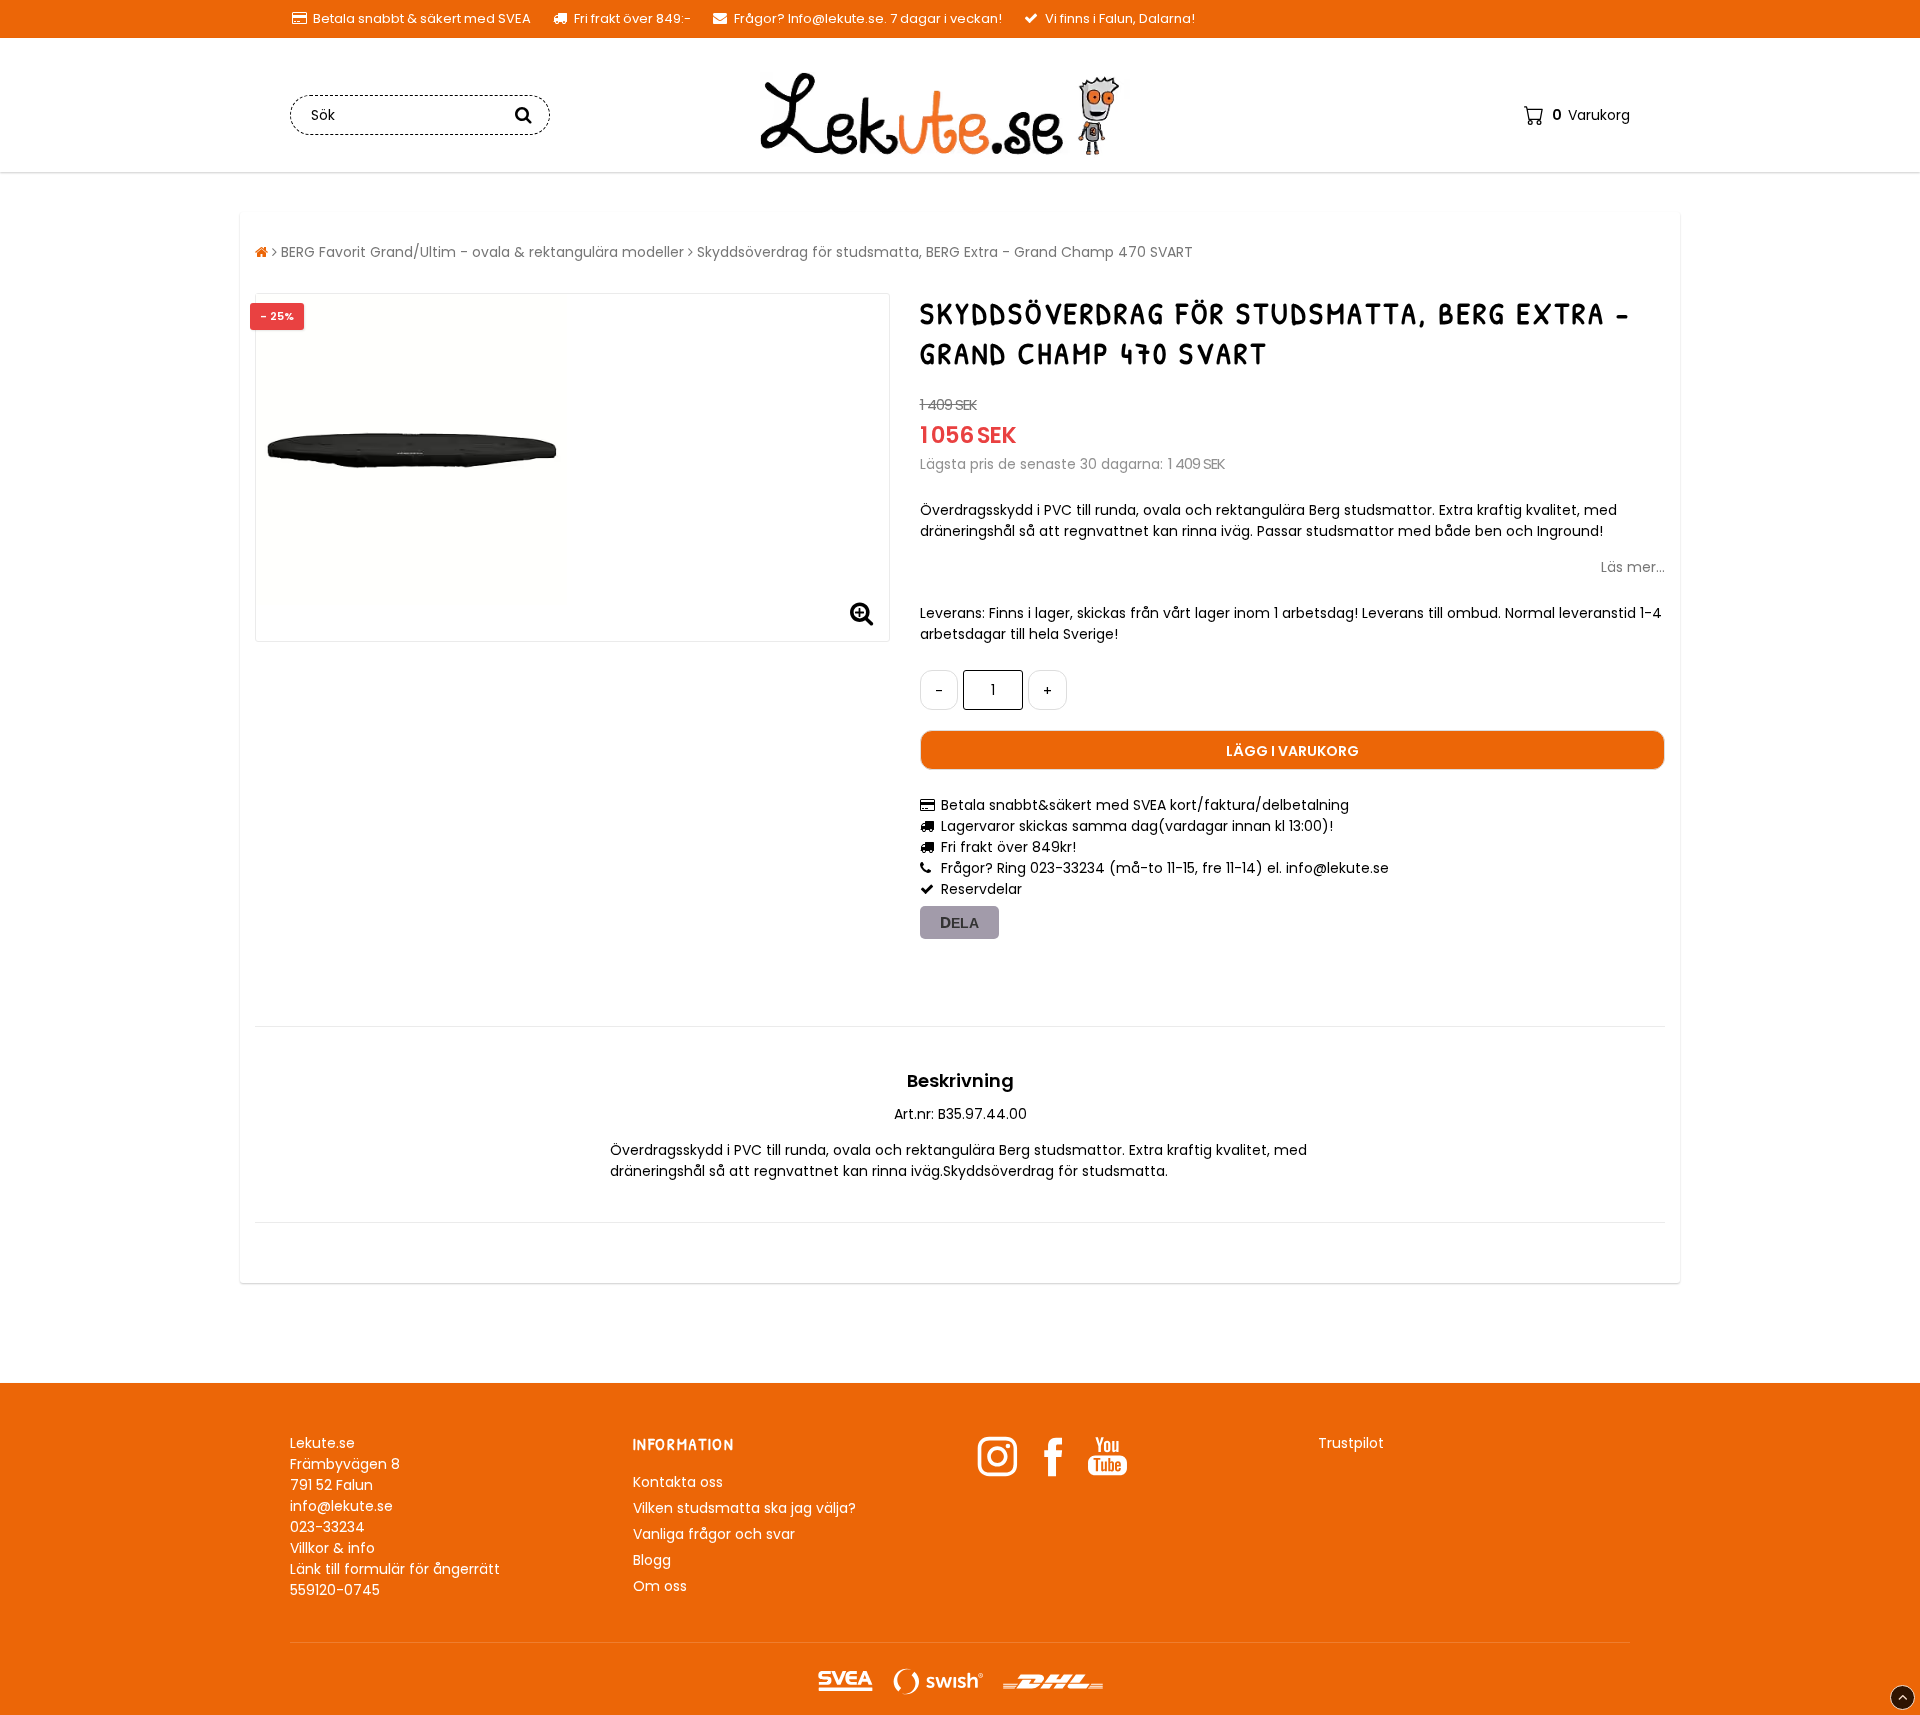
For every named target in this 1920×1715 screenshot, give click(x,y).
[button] (1577, 115)
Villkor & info (332, 1548)
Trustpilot (1351, 1443)
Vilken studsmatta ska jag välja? (744, 1508)
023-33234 (327, 1527)
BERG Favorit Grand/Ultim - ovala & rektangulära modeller (482, 252)
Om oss (660, 1586)
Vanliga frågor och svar (714, 1534)
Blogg (652, 1560)
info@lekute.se (341, 1506)
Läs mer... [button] (1633, 567)
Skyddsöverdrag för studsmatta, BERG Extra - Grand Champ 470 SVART (945, 252)
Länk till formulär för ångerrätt (395, 1569)
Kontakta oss (678, 1482)
